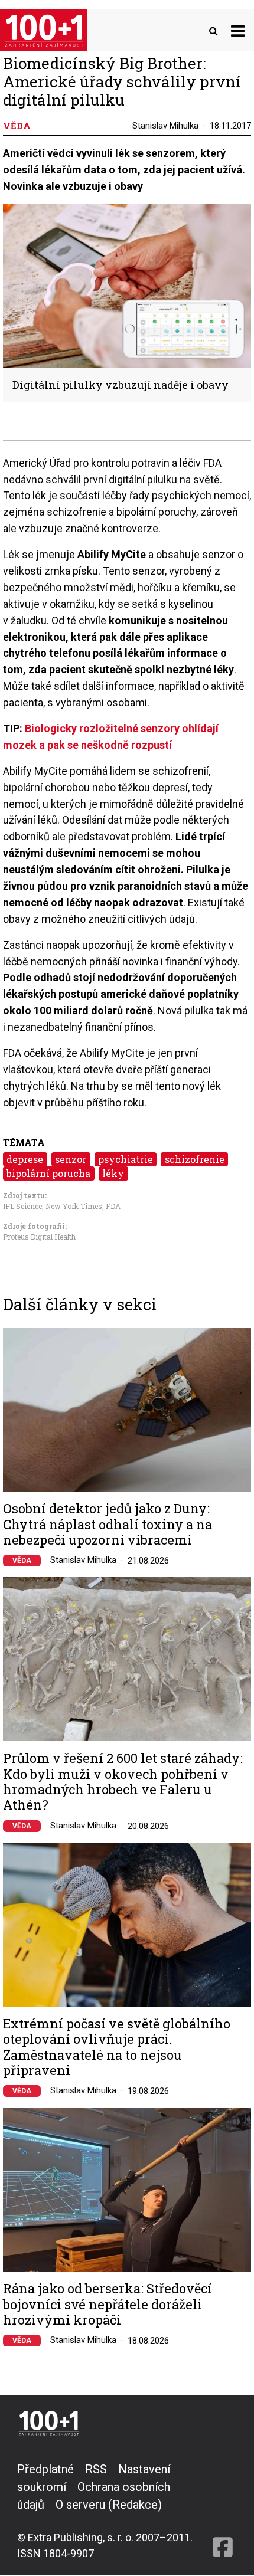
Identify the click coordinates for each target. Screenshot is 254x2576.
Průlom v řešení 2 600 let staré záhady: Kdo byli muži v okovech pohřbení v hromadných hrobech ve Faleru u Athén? (123, 1782)
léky (113, 1173)
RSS (96, 2469)
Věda (22, 1561)
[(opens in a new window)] (223, 2511)
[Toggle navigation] (238, 30)
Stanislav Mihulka (165, 126)
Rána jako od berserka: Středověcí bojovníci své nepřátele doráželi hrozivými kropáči (108, 2304)
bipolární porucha (48, 1173)
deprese (25, 1159)
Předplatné (45, 2469)
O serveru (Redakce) (109, 2505)
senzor (71, 1159)
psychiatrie (126, 1159)
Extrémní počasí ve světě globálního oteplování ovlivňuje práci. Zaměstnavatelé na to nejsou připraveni (117, 2047)
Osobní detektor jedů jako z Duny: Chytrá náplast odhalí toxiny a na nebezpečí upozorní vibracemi (108, 1524)
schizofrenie (195, 1159)
